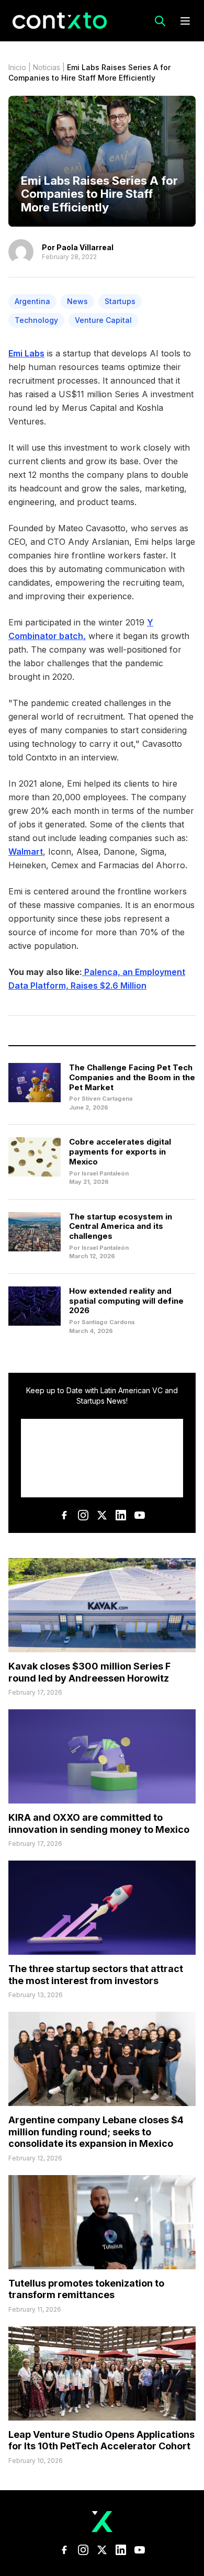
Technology (36, 320)
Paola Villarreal (85, 247)
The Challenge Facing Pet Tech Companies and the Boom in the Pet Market (132, 1077)
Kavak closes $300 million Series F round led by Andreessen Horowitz (89, 1672)
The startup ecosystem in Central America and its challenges (121, 1227)
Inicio (17, 67)
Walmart (26, 852)
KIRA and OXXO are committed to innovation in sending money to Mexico (99, 1823)
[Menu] (185, 21)
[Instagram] (83, 1515)
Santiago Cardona (108, 1322)
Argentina (32, 301)
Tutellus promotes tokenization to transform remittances (86, 2289)
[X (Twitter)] (102, 1515)
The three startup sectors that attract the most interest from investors (96, 1975)
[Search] (160, 21)
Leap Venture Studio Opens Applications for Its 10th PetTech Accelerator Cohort (101, 2440)
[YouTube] (140, 1515)
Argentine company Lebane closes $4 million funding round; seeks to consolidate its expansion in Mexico (96, 2132)
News (77, 301)
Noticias (47, 67)
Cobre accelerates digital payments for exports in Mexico (120, 1152)
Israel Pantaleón (105, 1173)
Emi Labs (26, 353)
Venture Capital (103, 320)
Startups (120, 301)
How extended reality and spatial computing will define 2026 (126, 1301)
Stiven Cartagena (107, 1099)
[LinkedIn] (121, 1515)
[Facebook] (64, 1515)
